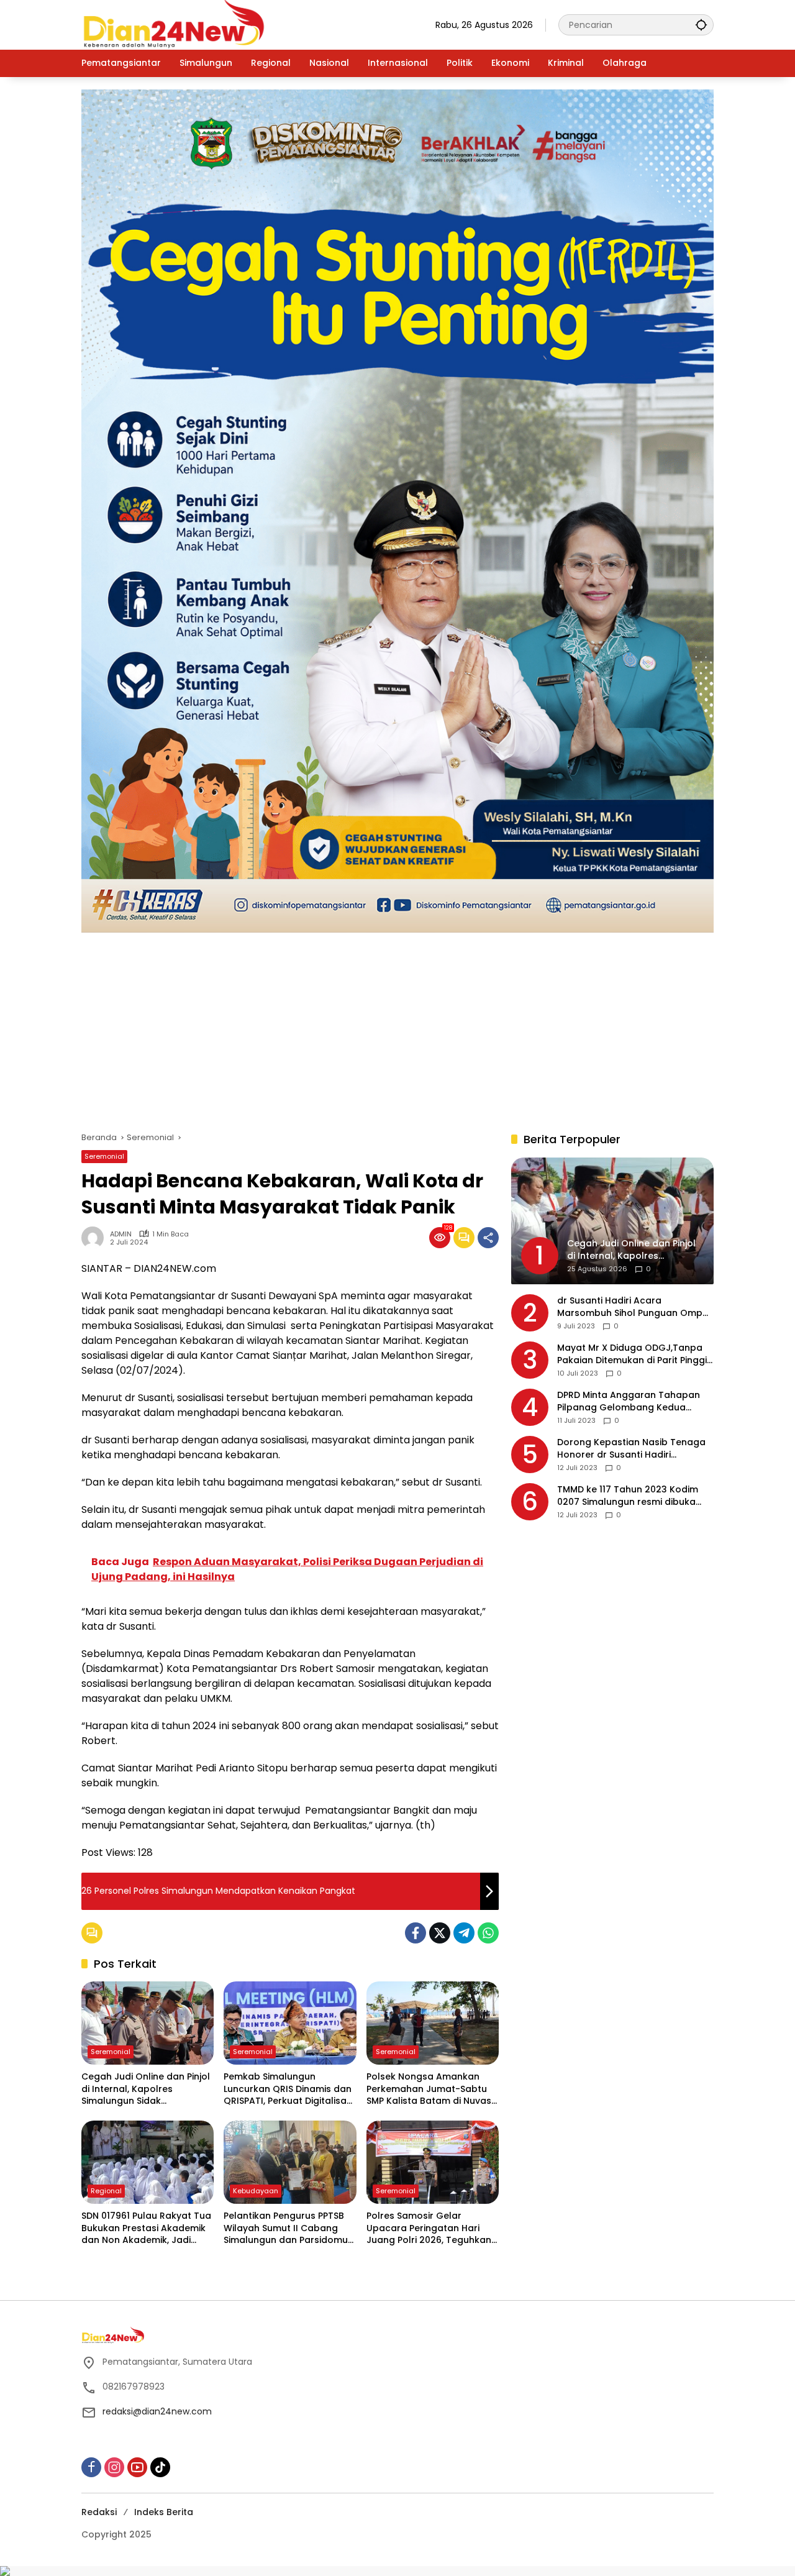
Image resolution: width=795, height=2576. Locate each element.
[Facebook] (416, 1933)
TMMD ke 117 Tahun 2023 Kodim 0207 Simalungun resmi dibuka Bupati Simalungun (628, 1496)
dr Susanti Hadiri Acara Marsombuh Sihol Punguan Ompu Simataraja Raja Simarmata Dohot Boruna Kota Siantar (635, 1308)
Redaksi (99, 2512)
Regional (106, 2191)
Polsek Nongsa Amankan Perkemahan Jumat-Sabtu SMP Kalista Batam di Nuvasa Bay (432, 2089)
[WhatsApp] (488, 1933)
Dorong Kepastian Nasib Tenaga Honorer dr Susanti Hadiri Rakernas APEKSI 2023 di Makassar (635, 1449)
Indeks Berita (164, 2512)
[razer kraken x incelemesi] (397, 2571)
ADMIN (121, 1234)
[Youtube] (137, 2467)
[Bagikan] (488, 1238)
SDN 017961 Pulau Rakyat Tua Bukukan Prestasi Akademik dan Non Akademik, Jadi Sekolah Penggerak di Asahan (146, 2228)
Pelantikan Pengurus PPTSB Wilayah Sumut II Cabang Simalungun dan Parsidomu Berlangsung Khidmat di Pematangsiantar (286, 2228)
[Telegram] (464, 1933)
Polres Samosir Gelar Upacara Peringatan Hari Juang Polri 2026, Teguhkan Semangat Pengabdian (429, 2228)
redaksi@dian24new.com (157, 2411)
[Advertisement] (397, 1026)
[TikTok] (160, 2467)
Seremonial (104, 1156)
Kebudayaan (256, 2191)
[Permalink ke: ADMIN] (96, 1238)
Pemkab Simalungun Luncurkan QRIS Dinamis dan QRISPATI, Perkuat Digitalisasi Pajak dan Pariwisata (288, 2089)
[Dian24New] (175, 24)
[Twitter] (440, 1933)
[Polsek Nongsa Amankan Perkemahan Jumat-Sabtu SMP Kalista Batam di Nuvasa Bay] (433, 2023)
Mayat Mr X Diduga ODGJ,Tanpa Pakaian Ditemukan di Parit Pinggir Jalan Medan (634, 1355)
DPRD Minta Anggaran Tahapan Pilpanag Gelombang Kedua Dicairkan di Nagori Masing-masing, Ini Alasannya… (629, 1402)
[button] (701, 25)
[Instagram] (114, 2467)
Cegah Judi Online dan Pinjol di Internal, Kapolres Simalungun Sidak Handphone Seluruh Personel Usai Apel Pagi (147, 2089)
